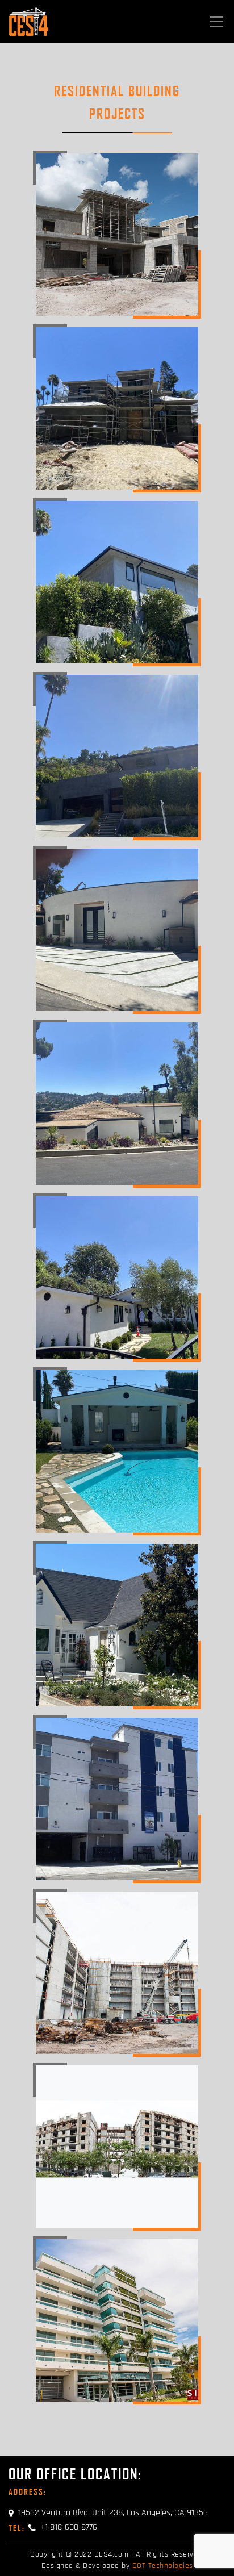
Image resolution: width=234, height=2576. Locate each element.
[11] (117, 1973)
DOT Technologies (163, 2566)
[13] (117, 2320)
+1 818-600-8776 (53, 2527)
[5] (117, 930)
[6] (117, 1104)
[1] (117, 235)
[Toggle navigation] (216, 22)
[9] (117, 1625)
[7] (117, 1277)
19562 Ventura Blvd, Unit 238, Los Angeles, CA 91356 (113, 2513)
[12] (117, 2147)
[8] (117, 1451)
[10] (117, 1799)
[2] (117, 408)
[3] (117, 582)
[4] (117, 756)
